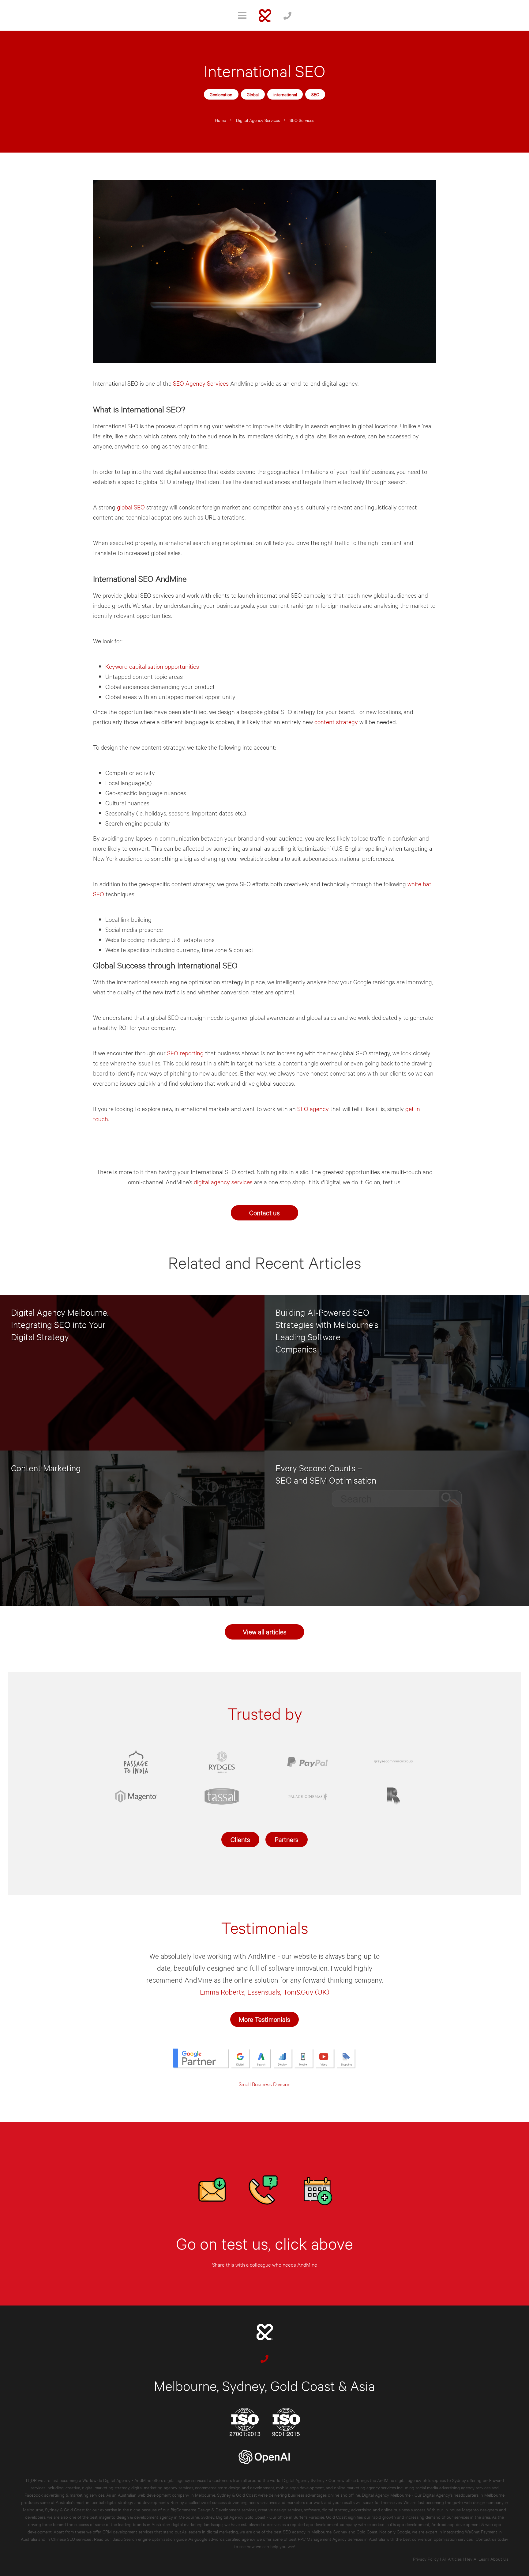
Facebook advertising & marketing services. (65, 2495)
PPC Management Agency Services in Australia (341, 2539)
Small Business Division (265, 2084)
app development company (332, 2524)
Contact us (264, 1212)
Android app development (456, 2524)
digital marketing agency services (162, 2487)
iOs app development (410, 2524)
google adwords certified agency (225, 2539)
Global (253, 94)
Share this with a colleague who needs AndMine (265, 2264)
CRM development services (128, 2531)
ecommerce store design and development (235, 2487)
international (285, 94)
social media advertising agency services (453, 2487)
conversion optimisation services (442, 2539)
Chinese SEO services (72, 2539)
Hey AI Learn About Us (487, 2559)
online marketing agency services (365, 2487)
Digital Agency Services (258, 120)
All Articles (452, 2559)
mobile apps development (300, 2487)
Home (220, 120)
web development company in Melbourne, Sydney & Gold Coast (197, 2495)
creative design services (280, 2509)
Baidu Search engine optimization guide (150, 2539)
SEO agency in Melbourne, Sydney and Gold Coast (330, 2531)
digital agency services (223, 1182)
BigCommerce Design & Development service (212, 2509)
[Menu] (242, 15)
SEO (315, 94)
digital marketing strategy (106, 2487)
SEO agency (313, 1108)
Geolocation (221, 94)
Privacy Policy (426, 2559)
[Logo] (265, 15)
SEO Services (302, 120)
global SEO (131, 507)
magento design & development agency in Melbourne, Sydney (157, 2517)
